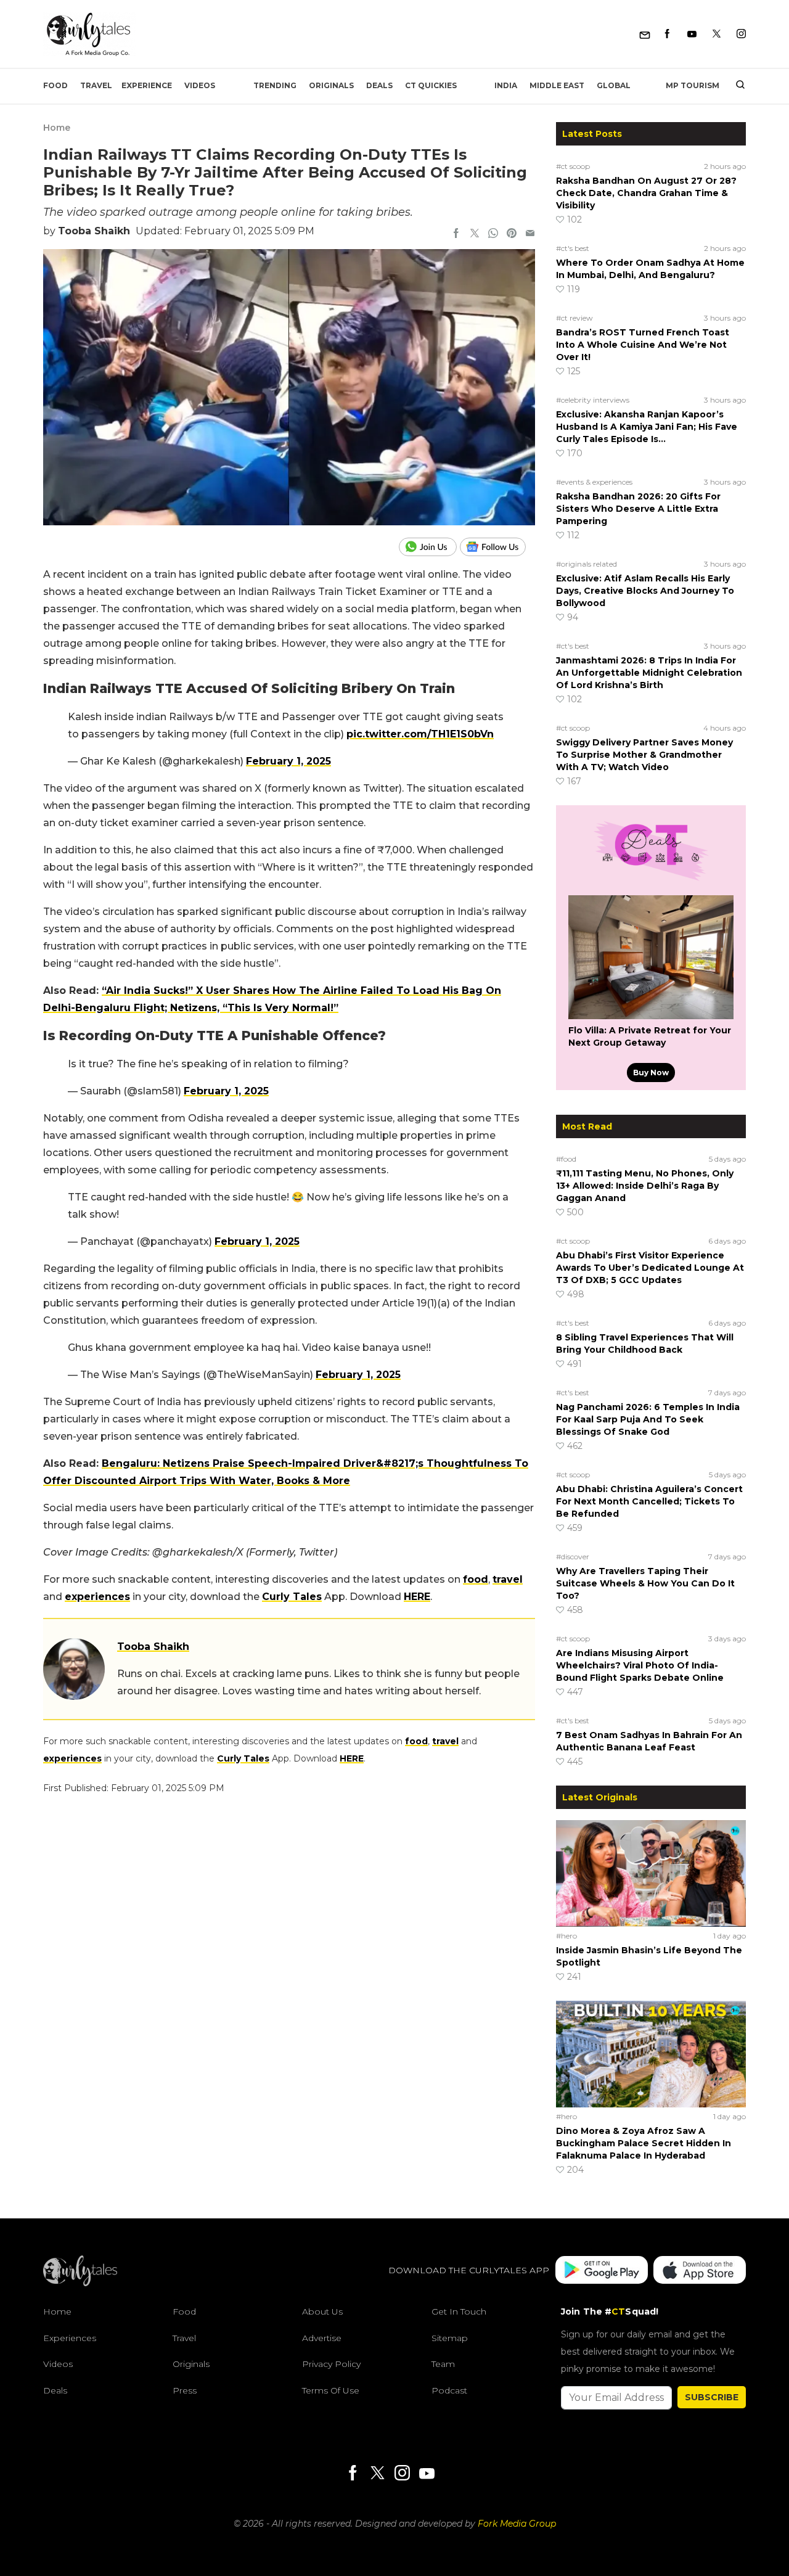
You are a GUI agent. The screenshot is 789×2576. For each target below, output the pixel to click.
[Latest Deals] (651, 880)
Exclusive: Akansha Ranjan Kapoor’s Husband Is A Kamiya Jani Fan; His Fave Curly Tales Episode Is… (647, 427)
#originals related (587, 564)
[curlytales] (80, 2283)
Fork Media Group (517, 2524)
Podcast (449, 2390)
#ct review (574, 318)
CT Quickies (431, 85)
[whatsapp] (493, 234)
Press (185, 2390)
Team (443, 2364)
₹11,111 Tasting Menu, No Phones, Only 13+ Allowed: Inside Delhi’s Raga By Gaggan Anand (645, 1186)
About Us (322, 2311)
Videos (200, 85)
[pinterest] (512, 234)
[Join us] (429, 547)
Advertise (322, 2338)
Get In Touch (459, 2311)
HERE (417, 1597)
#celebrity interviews (593, 400)
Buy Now (651, 1073)
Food (55, 85)
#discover (573, 1557)
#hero (566, 1936)
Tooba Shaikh (94, 231)
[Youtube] (692, 34)
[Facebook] (667, 34)
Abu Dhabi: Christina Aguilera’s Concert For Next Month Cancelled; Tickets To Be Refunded (649, 1501)
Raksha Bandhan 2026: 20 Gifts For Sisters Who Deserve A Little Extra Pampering (638, 509)
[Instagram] (741, 34)
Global (614, 85)
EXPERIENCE (147, 85)
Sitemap (450, 2338)
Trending (275, 85)
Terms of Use (331, 2390)
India (506, 85)
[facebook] (456, 234)
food (476, 1579)
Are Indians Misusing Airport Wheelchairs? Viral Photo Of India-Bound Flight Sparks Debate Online (640, 1665)
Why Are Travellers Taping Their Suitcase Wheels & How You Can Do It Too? (645, 1583)
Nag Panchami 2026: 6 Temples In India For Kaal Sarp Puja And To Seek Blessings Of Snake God (648, 1419)
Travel (96, 85)
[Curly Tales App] (602, 2270)
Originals (331, 85)
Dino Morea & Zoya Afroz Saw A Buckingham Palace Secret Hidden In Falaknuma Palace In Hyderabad (644, 2143)
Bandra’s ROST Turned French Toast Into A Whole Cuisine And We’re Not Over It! (643, 345)
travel (508, 1579)
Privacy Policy (331, 2364)
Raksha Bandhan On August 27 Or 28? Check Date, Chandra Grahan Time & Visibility (646, 193)
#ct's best (573, 248)
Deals (379, 85)
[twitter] (475, 234)
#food (566, 1159)
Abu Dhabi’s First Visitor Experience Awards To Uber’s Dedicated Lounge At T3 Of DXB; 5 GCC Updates (650, 1268)
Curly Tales (292, 1597)
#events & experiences (594, 482)
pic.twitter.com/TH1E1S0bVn (420, 734)
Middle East (557, 85)
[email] (530, 234)
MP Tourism (693, 85)
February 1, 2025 (288, 761)
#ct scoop (573, 166)
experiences (97, 1597)
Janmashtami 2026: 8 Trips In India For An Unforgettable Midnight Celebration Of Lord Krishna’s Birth (649, 673)
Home (57, 128)
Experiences (70, 2338)
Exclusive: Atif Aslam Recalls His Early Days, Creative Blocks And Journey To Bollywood (645, 591)
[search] (736, 86)
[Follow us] (497, 547)
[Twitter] (717, 34)
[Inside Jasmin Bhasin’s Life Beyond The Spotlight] (651, 1873)
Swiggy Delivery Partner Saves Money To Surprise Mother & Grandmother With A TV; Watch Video (644, 755)
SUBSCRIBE (712, 2397)
